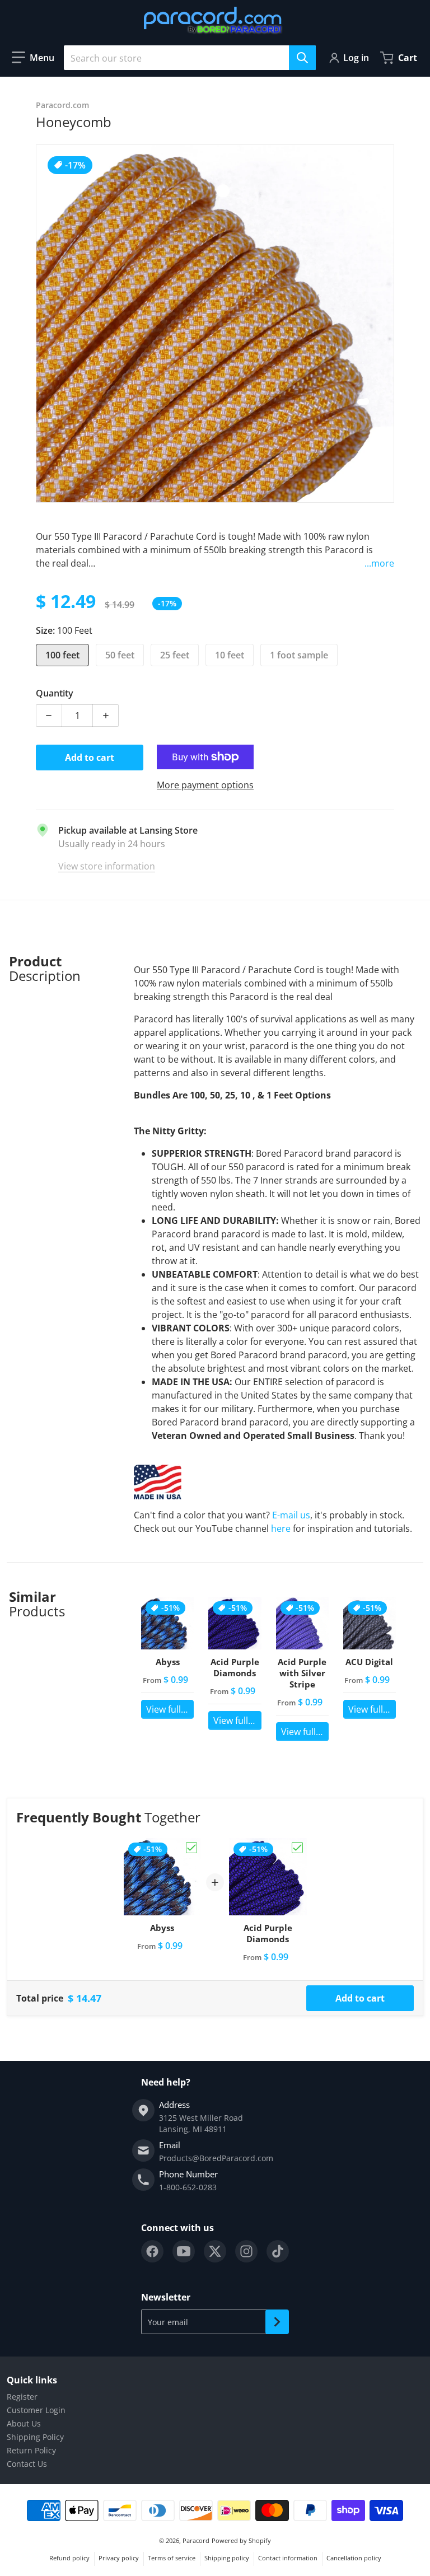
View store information (107, 866)
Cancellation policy (354, 2558)
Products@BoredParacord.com (216, 2158)
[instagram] (246, 2251)
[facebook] (152, 2251)
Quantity (55, 693)
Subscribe (277, 2322)
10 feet (230, 655)
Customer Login (36, 2410)
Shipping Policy (35, 2437)
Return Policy (31, 2450)
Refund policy (69, 2558)
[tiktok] (278, 2251)
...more (379, 563)
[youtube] (184, 2251)
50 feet (120, 655)
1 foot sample (299, 655)
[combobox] (190, 58)
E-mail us (291, 1515)
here (281, 1528)
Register (22, 2397)
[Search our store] (302, 58)
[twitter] (215, 2251)
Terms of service (172, 2558)
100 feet (62, 655)
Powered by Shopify (241, 2540)
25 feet (175, 655)
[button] (33, 58)
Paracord (196, 2540)
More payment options (205, 785)
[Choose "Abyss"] (191, 1848)
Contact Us (27, 2464)
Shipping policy (227, 2558)
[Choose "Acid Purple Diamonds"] (297, 1848)
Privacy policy (119, 2558)
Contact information (288, 2558)
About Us (24, 2423)
